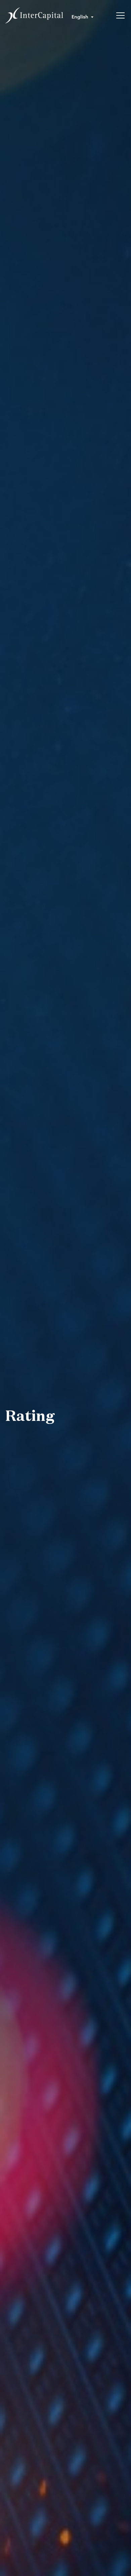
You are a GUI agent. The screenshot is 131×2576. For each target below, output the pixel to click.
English (80, 16)
